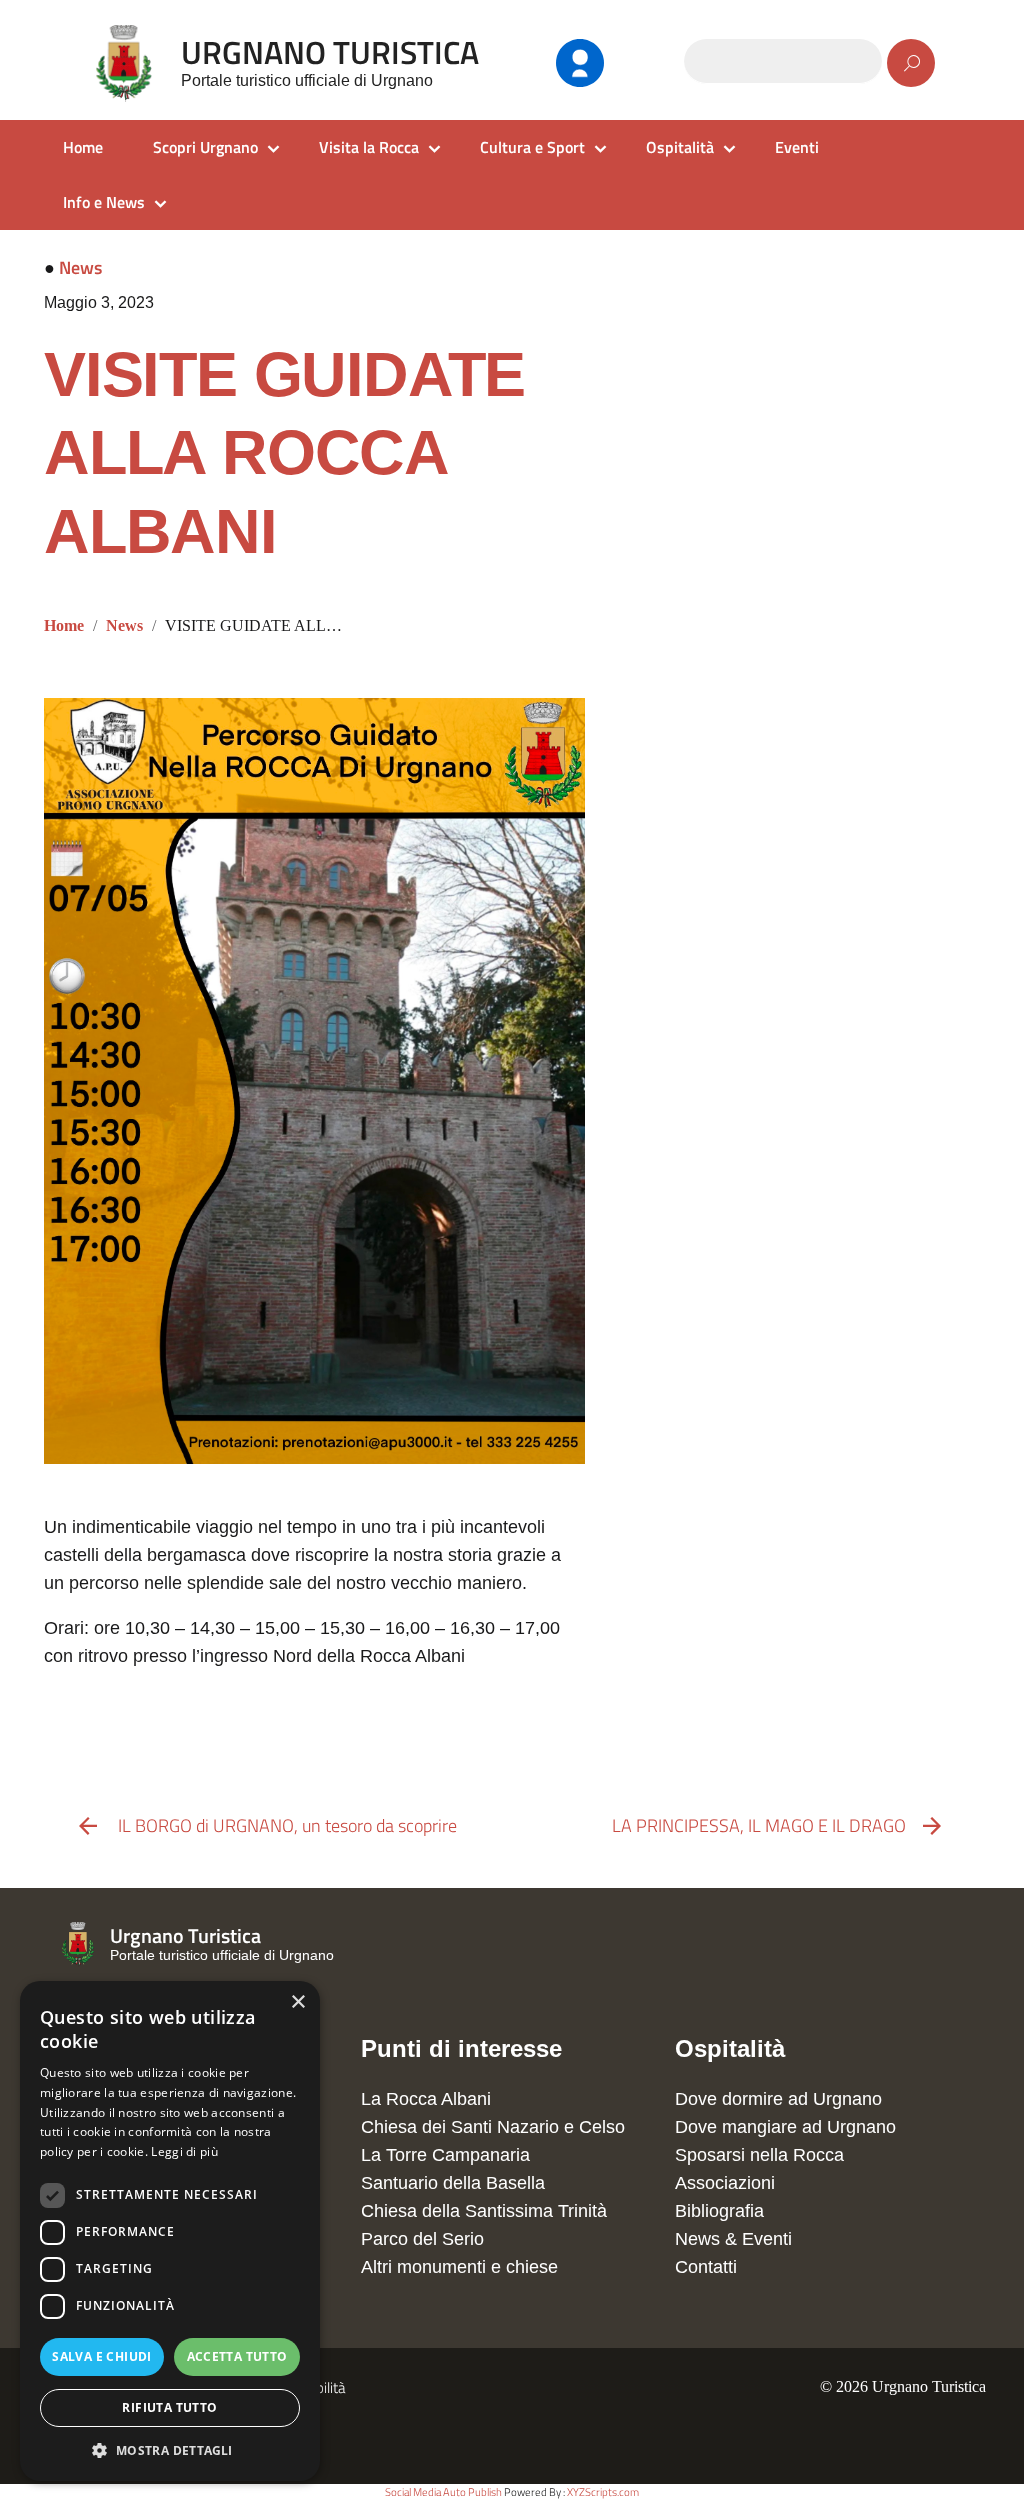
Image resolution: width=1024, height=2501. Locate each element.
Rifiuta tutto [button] (169, 2407)
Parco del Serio (422, 2239)
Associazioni (725, 2183)
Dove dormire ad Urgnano (778, 2099)
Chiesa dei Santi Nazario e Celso (493, 2127)
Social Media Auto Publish (443, 2492)
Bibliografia (719, 2211)
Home (83, 147)
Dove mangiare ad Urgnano (785, 2127)
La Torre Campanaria (445, 2155)
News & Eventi (733, 2239)
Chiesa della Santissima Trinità (484, 2211)
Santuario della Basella (453, 2183)
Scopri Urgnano (205, 147)
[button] (170, 2450)
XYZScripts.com (603, 2492)
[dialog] (170, 2231)
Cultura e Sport (532, 147)
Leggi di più (184, 2151)
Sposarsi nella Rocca (759, 2155)
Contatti (706, 2267)
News (80, 267)
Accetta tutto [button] (237, 2356)
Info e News (104, 202)
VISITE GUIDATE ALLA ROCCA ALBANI (284, 453)
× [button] (297, 2002)
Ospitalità (680, 147)
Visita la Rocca (369, 147)
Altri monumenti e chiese (459, 2267)
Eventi (797, 147)
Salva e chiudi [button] (102, 2356)
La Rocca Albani (426, 2099)
